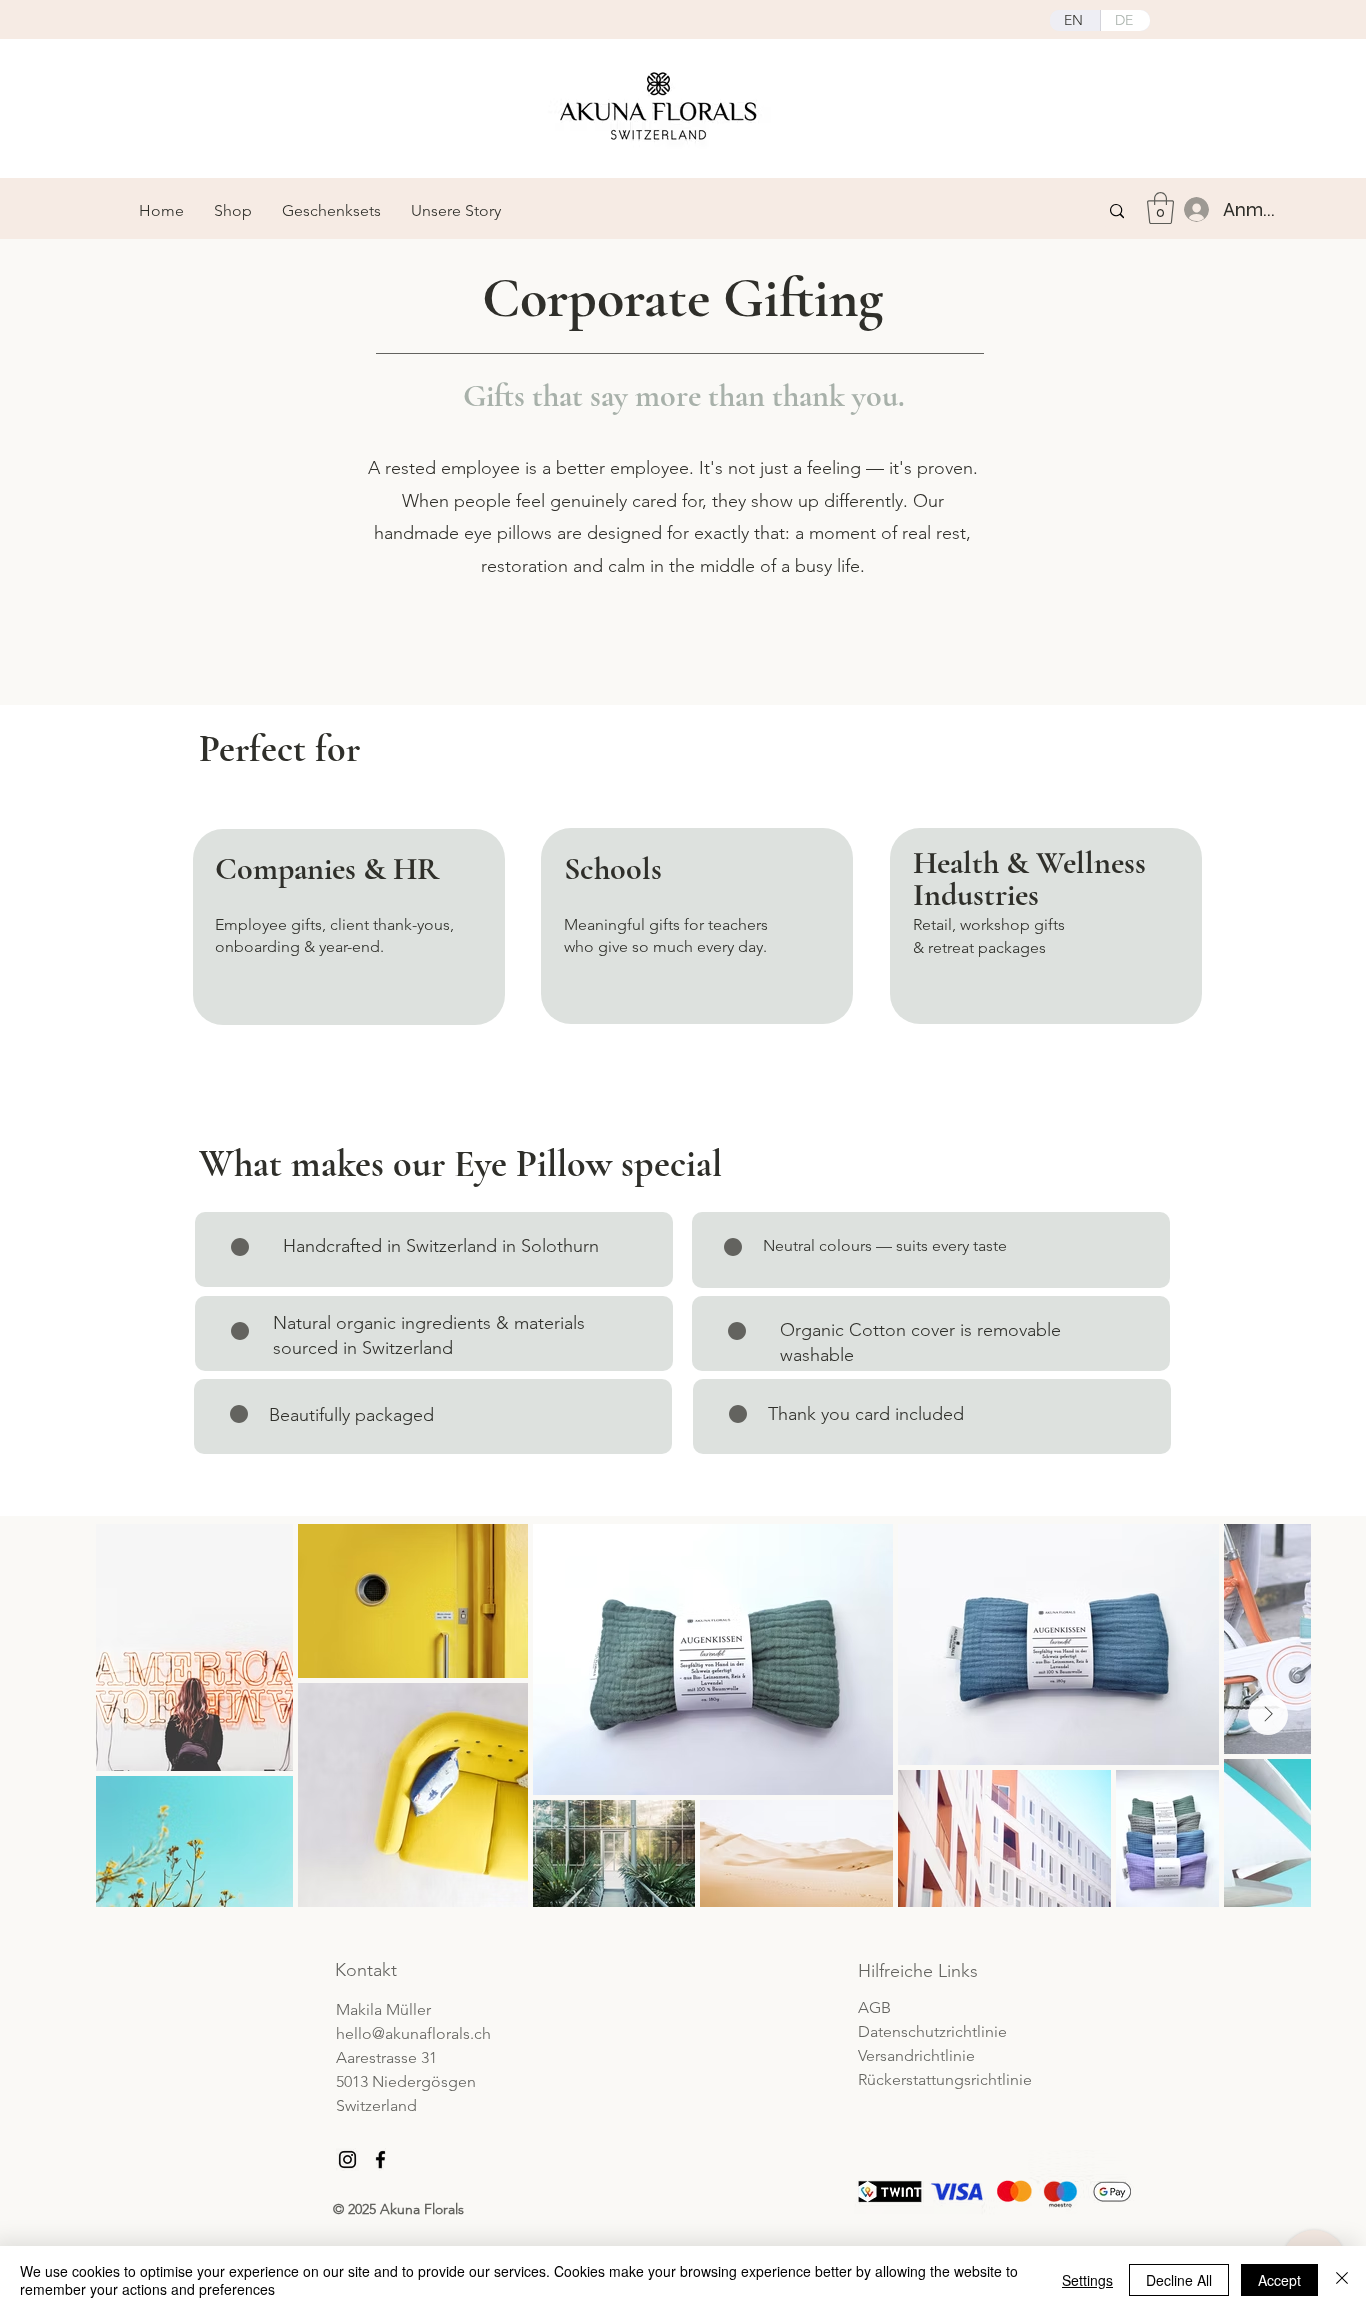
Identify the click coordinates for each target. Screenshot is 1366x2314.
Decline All (1179, 2280)
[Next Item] (1268, 1715)
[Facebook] (380, 2159)
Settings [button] (1087, 2280)
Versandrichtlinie (916, 2055)
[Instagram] (347, 2159)
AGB (874, 2007)
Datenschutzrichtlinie (932, 2031)
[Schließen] (1342, 2280)
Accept (1279, 2280)
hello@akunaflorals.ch (413, 2033)
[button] (1160, 208)
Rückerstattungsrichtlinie (945, 2079)
